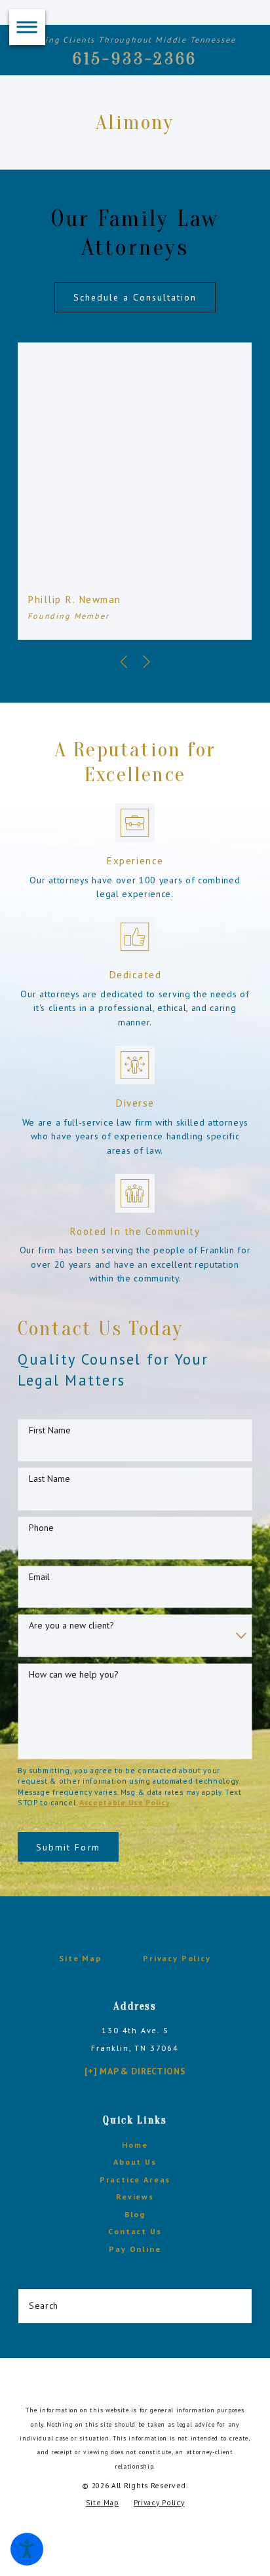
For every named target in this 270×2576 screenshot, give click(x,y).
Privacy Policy (177, 1958)
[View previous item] (124, 662)
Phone (41, 1528)
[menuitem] (135, 2145)
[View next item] (146, 662)
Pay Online (135, 2249)
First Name (50, 1430)
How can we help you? (74, 1675)
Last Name (49, 1479)
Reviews (135, 2197)
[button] (27, 2549)
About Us (135, 2162)
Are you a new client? (71, 1626)
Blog (135, 2214)
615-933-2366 (135, 59)
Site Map (80, 1958)
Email (39, 1577)
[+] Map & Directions (135, 2071)
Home (135, 2145)
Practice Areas (135, 2180)
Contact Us (135, 2231)
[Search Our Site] (237, 2306)
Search (44, 2306)
